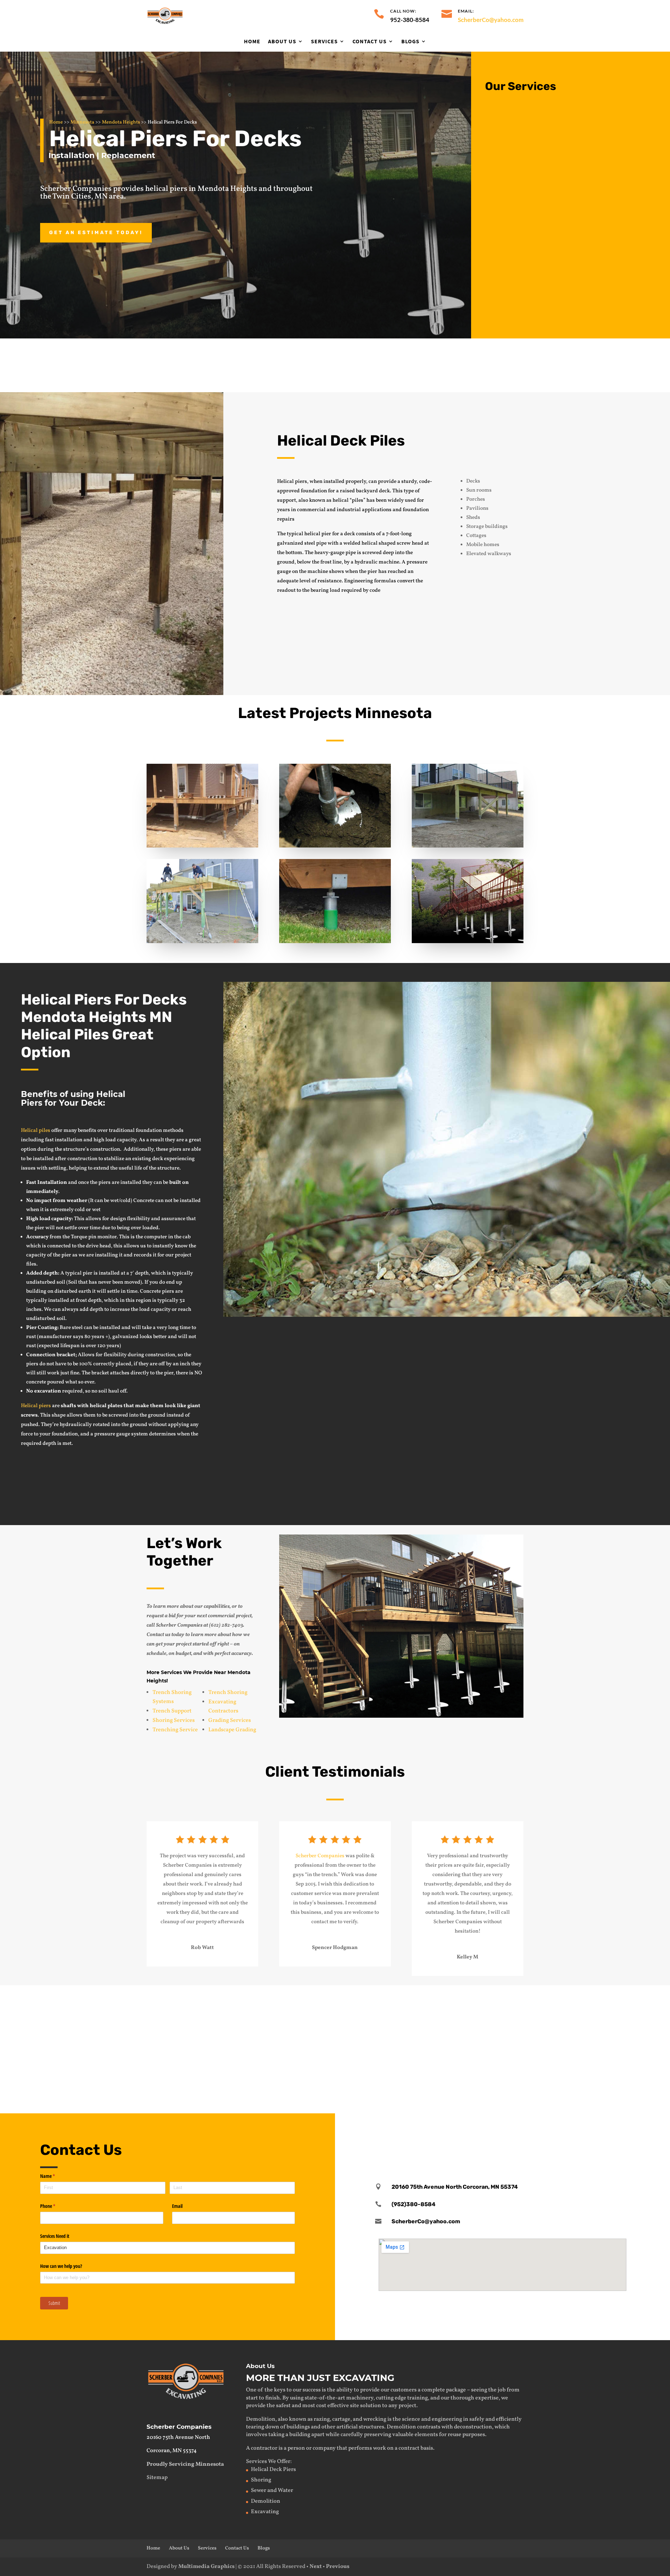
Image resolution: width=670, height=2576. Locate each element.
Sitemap (157, 2478)
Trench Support (172, 1711)
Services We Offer (268, 2462)
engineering (447, 2419)
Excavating (113, 1999)
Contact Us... (483, 364)
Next (316, 2567)
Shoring (296, 2068)
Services (324, 42)
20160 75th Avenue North (178, 2437)
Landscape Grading (232, 1730)
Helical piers (36, 1406)
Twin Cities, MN (80, 197)
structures (371, 2427)
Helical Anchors (496, 2068)
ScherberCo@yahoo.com (491, 20)
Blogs (410, 42)
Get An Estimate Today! (96, 233)
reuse (455, 2435)
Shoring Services (174, 1720)
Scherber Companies (320, 1856)
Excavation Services (545, 116)
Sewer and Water (272, 2491)
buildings (298, 2427)
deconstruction (473, 2427)
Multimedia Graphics (206, 2567)
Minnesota (82, 122)
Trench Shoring (228, 1693)
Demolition (530, 168)
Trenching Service (175, 1730)
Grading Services (230, 1720)
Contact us (558, 1340)
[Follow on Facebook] (502, 2133)
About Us (282, 42)
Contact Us (370, 42)
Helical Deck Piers (273, 2470)
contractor (264, 2448)
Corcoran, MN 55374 (172, 2451)
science (411, 2419)
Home (252, 42)
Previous (338, 2567)
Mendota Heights (121, 122)
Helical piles (36, 1131)
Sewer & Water (306, 1999)
